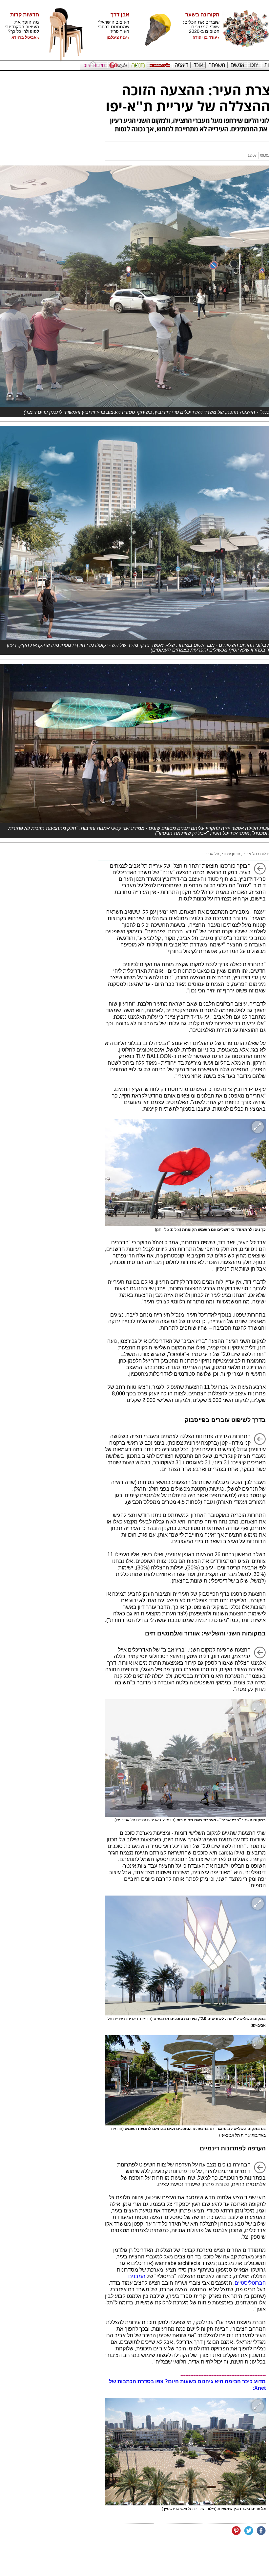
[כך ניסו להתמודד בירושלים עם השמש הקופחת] (185, 1173)
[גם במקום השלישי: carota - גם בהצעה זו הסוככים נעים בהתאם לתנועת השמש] (185, 2080)
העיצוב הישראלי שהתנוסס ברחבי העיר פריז (114, 27)
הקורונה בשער (202, 15)
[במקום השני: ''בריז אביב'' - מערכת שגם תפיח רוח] (185, 1758)
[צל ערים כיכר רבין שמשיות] (185, 2452)
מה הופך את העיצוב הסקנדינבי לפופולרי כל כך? (22, 27)
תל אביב (212, 854)
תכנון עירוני (231, 854)
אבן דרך (120, 15)
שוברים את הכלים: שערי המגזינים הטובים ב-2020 (201, 27)
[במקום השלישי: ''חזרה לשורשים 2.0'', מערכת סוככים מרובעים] (185, 1955)
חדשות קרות (25, 15)
